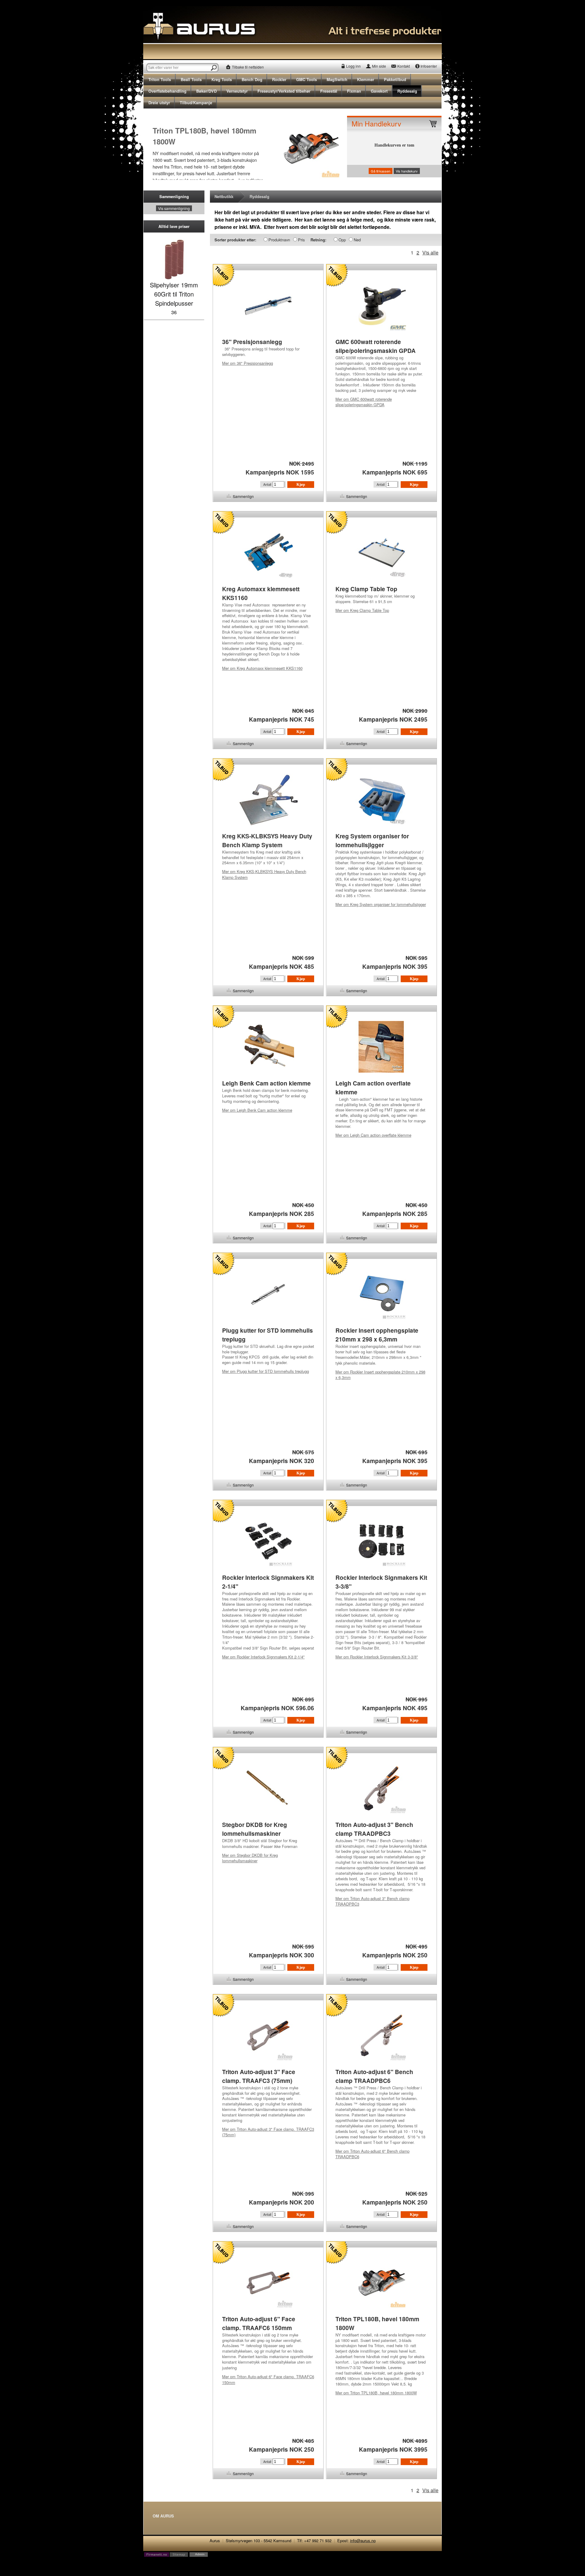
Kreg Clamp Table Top (362, 610)
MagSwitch (337, 79)
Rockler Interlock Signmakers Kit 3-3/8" (377, 1657)
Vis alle (430, 252)
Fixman (354, 91)
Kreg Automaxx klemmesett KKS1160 (262, 668)
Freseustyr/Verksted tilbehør (284, 91)
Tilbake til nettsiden (248, 67)
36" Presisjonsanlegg (248, 363)
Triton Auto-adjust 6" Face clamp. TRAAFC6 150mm (268, 2379)
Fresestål (329, 91)
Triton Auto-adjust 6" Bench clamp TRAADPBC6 (372, 2154)
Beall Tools (191, 79)
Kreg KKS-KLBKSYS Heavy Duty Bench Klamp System (264, 874)
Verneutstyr (237, 91)
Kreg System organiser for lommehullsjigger (381, 904)
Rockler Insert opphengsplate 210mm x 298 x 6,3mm (380, 1375)
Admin (200, 2554)
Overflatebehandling (167, 91)
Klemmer (366, 79)
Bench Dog (252, 79)
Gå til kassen (381, 171)
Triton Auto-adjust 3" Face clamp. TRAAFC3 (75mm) (268, 2132)
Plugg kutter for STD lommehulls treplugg (266, 1371)
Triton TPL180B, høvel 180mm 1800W (376, 2393)
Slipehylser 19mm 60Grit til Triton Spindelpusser (174, 294)
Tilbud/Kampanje (196, 103)
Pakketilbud (395, 79)
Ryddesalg (407, 91)
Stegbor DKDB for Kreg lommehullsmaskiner (250, 1858)
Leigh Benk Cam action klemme (257, 1110)
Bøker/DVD (206, 91)
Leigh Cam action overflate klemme (373, 1135)
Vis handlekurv (407, 171)
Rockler (279, 79)
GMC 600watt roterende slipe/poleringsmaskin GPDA (364, 402)
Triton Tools (160, 79)
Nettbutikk (224, 196)
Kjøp (301, 484)
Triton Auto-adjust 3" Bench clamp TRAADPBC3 (372, 1901)
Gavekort (379, 91)
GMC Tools (307, 79)
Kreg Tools (222, 79)
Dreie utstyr (159, 103)
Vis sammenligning (174, 208)
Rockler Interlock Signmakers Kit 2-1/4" (263, 1657)
